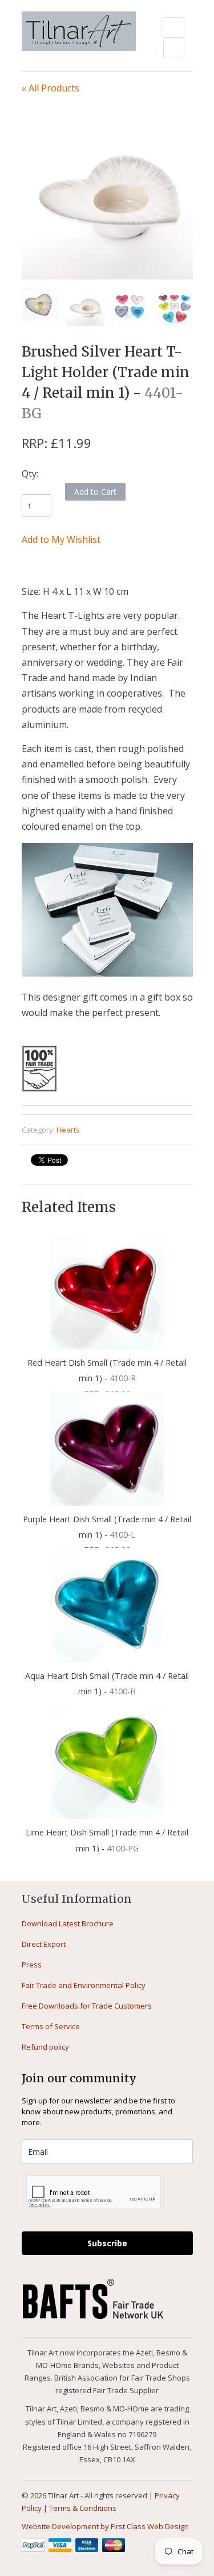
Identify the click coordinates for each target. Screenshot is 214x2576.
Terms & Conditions (83, 2508)
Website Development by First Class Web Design (105, 2526)
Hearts (68, 1130)
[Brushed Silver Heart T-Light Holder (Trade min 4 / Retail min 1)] (107, 194)
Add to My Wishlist (61, 539)
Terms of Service (51, 2026)
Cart (174, 48)
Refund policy (45, 2047)
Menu (173, 27)
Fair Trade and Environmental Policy (84, 1985)
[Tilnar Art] (79, 32)
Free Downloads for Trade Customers (87, 2006)
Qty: (30, 474)
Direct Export (44, 1944)
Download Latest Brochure (68, 1923)
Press (32, 1965)
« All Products (51, 88)
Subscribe (107, 2243)
